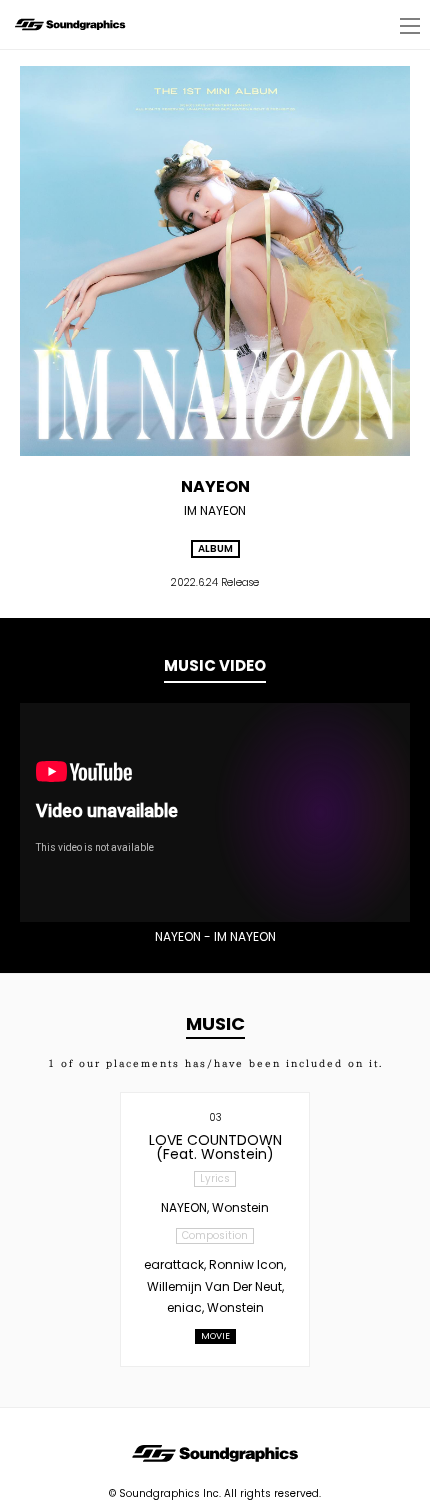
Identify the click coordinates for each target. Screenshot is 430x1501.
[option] (215, 812)
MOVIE (215, 1336)
